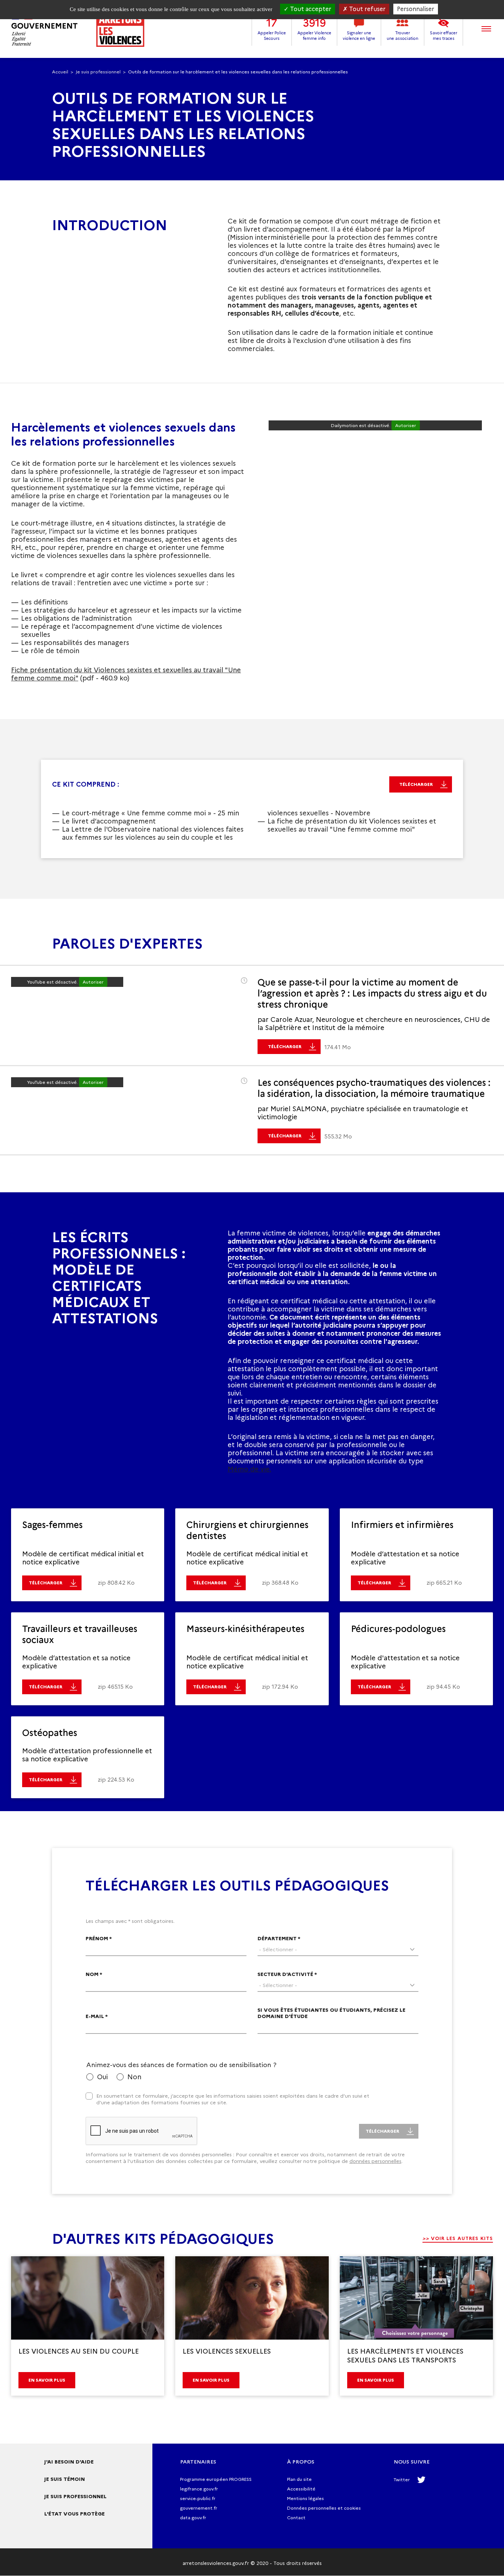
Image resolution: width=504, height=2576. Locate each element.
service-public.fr (198, 2498)
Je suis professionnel (98, 72)
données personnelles (375, 2161)
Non (134, 2077)
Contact (296, 2518)
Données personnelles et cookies (324, 2508)
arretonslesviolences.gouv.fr (216, 2563)
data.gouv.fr (193, 2518)
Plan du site (299, 2479)
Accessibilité (301, 2489)
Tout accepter (310, 9)
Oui (102, 2077)
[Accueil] (78, 29)
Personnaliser (416, 9)
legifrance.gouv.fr (199, 2489)
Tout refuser (367, 9)
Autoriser (406, 425)
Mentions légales (305, 2498)
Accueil (60, 72)
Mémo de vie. (249, 1469)
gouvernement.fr (199, 2508)
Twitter (402, 2480)
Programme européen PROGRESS (216, 2479)
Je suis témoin (65, 2479)
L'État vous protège (75, 2514)
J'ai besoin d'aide (69, 2462)
